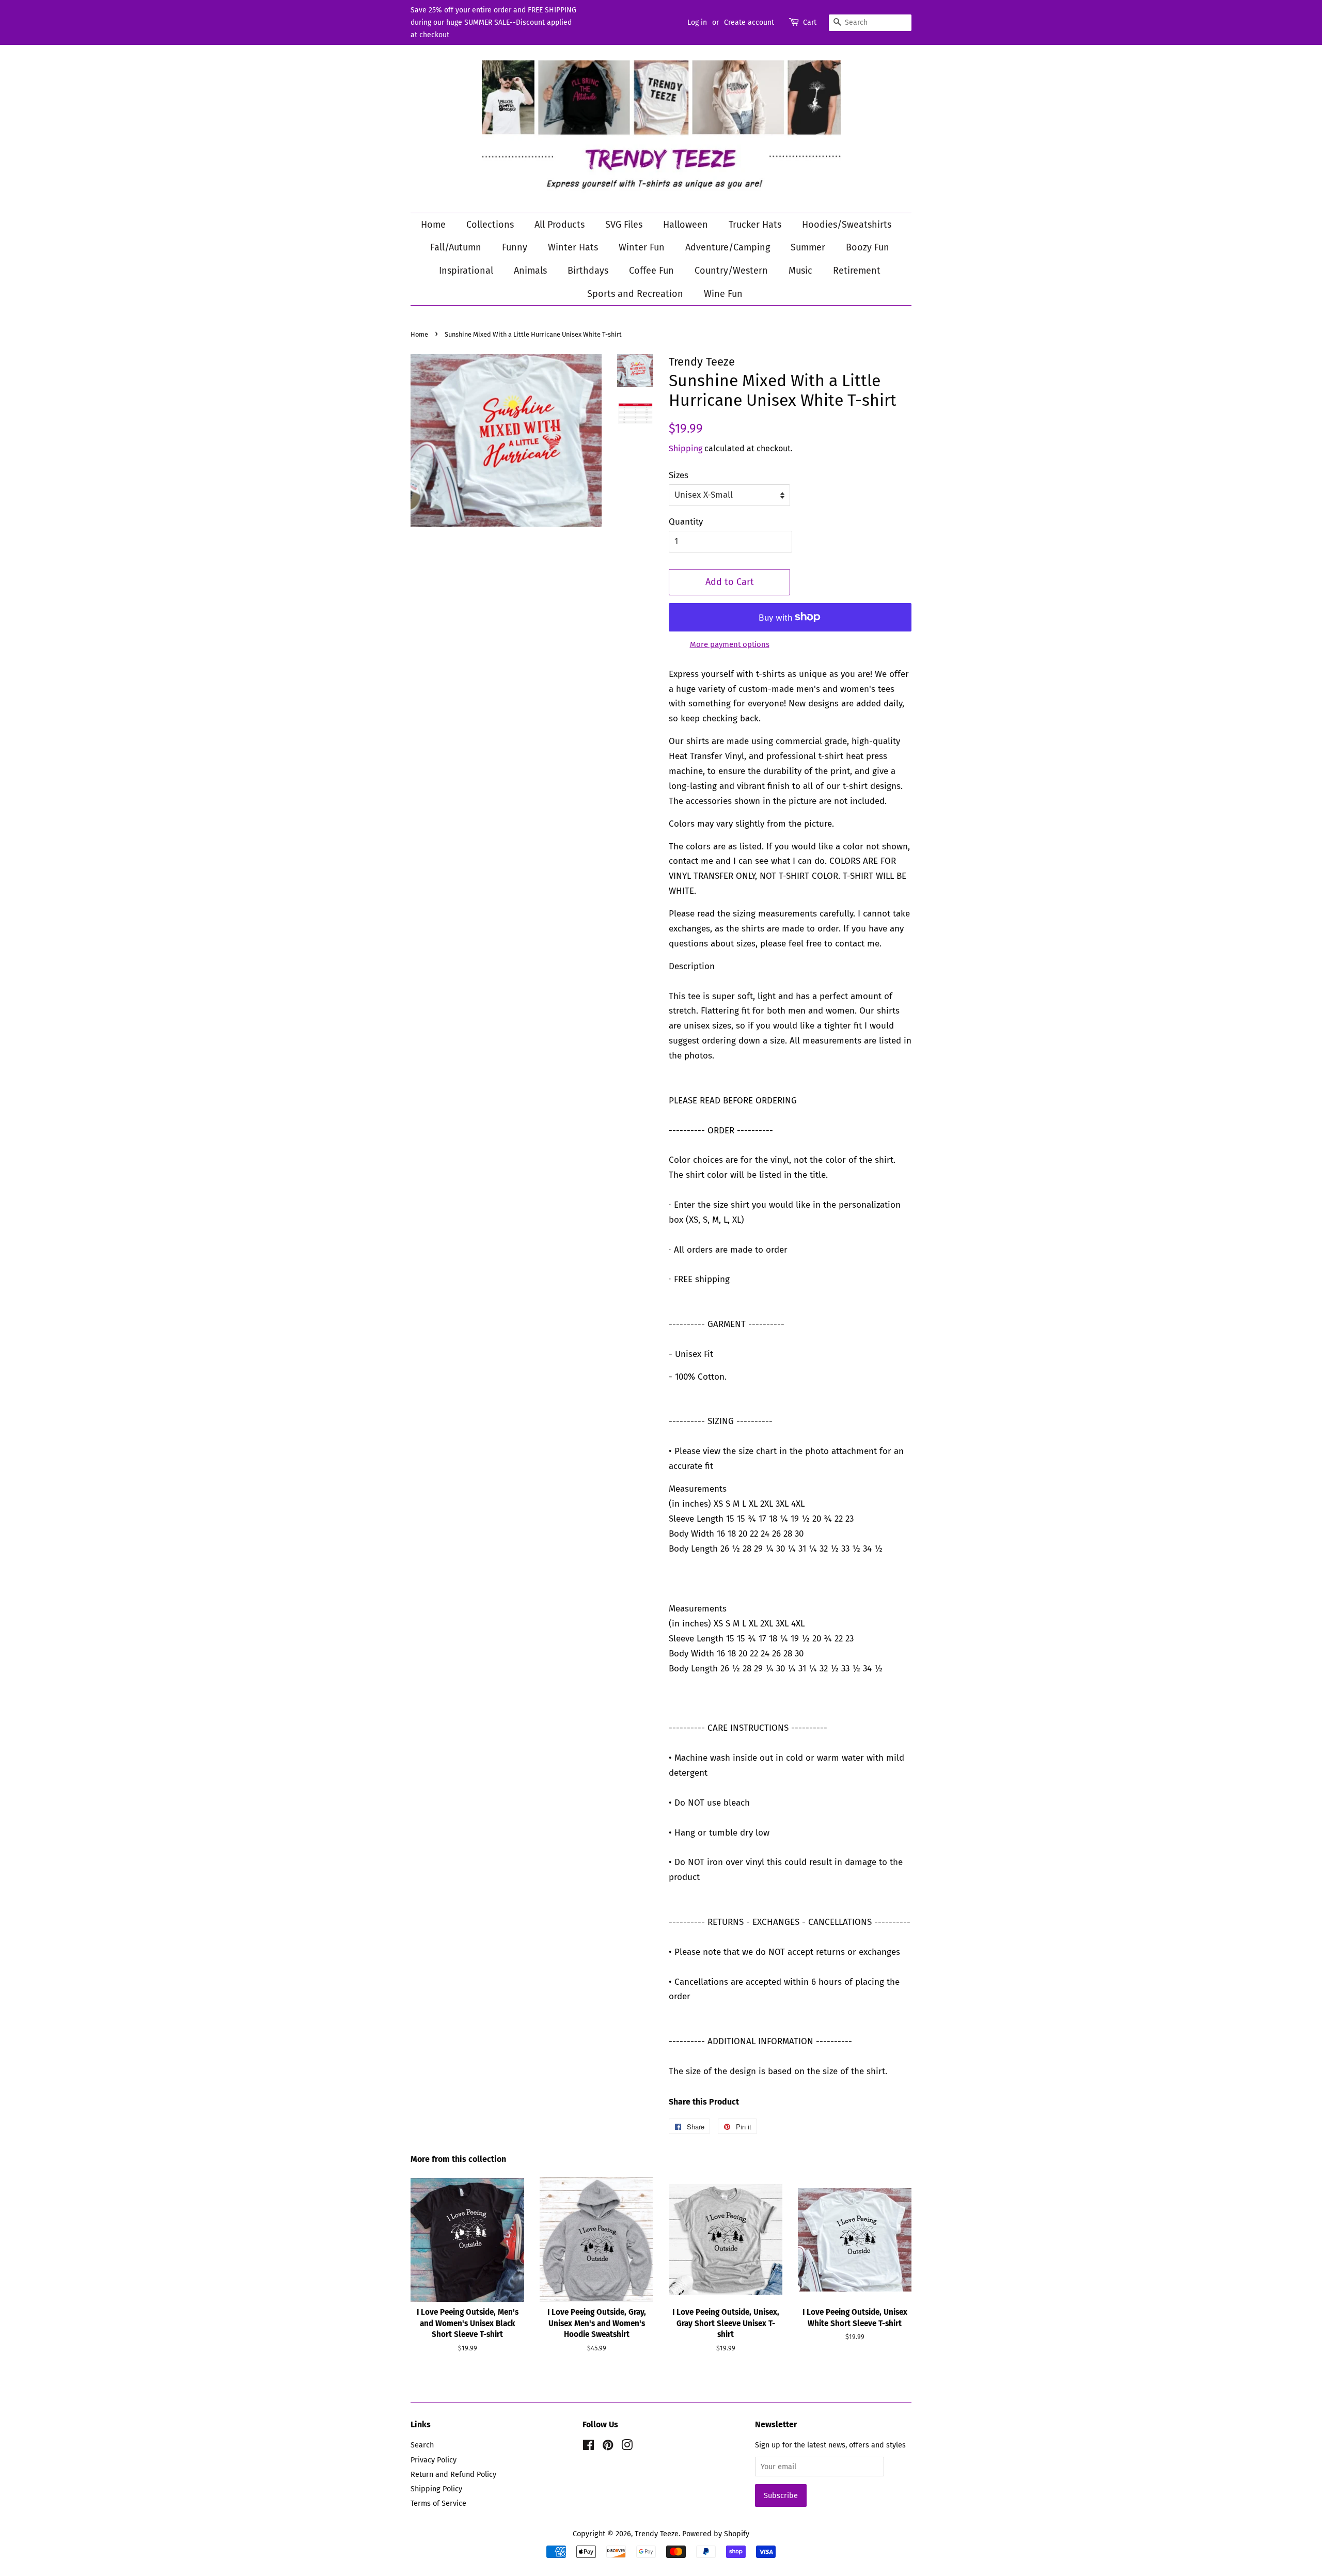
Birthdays (588, 271)
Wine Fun (723, 294)
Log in (697, 22)
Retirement (857, 271)
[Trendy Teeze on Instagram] (627, 2447)
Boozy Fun (868, 247)
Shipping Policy (436, 2489)
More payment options (730, 644)
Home (433, 225)
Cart (810, 22)
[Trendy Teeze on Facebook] (588, 2447)
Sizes (679, 475)
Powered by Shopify (716, 2534)
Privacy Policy (434, 2460)
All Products (560, 225)
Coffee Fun (651, 271)
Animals (530, 271)
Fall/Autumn (456, 247)
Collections (490, 225)
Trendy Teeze (657, 2534)
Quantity (686, 522)
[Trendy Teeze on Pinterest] (608, 2447)
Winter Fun (642, 247)
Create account (749, 22)
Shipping (686, 448)
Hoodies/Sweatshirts (847, 225)
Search (422, 2445)
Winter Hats (573, 247)
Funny (515, 247)
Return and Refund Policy (453, 2474)
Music (800, 271)
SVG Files (624, 225)
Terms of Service (438, 2503)
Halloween (686, 225)
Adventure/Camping (728, 247)
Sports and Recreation (635, 294)
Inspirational (466, 271)
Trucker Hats (755, 225)
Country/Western (731, 271)
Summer (808, 247)
